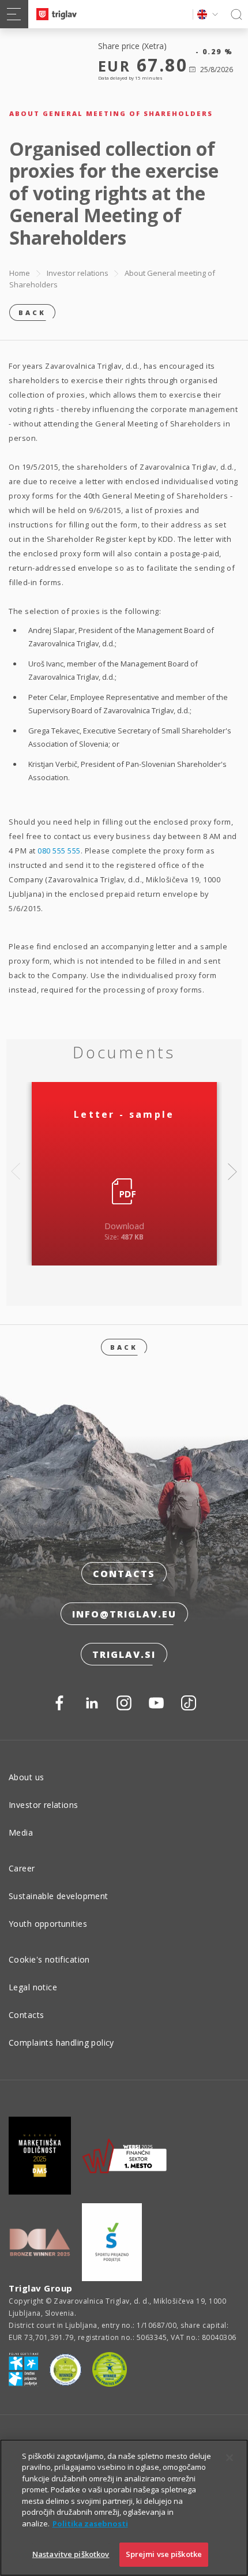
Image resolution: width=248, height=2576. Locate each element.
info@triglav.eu (124, 1614)
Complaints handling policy (61, 2043)
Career (22, 1868)
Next (232, 1171)
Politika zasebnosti (90, 2523)
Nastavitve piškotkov (71, 2554)
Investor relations (78, 273)
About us (26, 1777)
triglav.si (124, 1654)
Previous (16, 1171)
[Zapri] (230, 2458)
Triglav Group (41, 2288)
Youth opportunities (48, 1924)
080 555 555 (59, 851)
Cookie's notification (49, 1959)
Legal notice (33, 1987)
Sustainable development (59, 1896)
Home (20, 273)
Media (21, 1832)
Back (32, 312)
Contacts (124, 1574)
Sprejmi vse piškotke (164, 2554)
